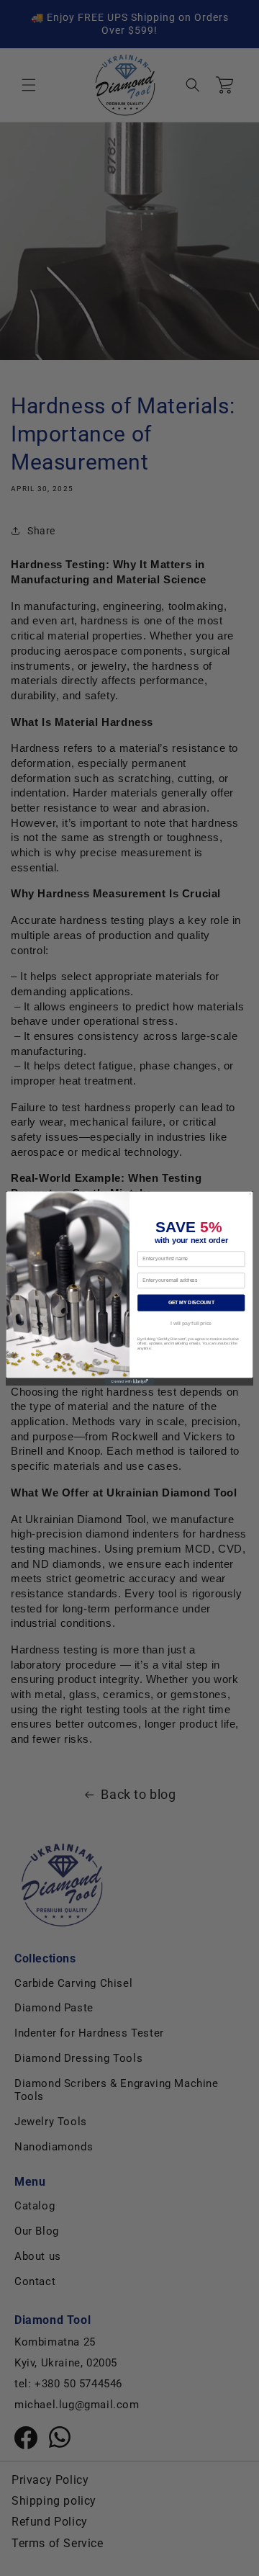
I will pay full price (191, 1323)
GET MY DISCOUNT (191, 1302)
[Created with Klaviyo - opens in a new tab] (130, 1381)
